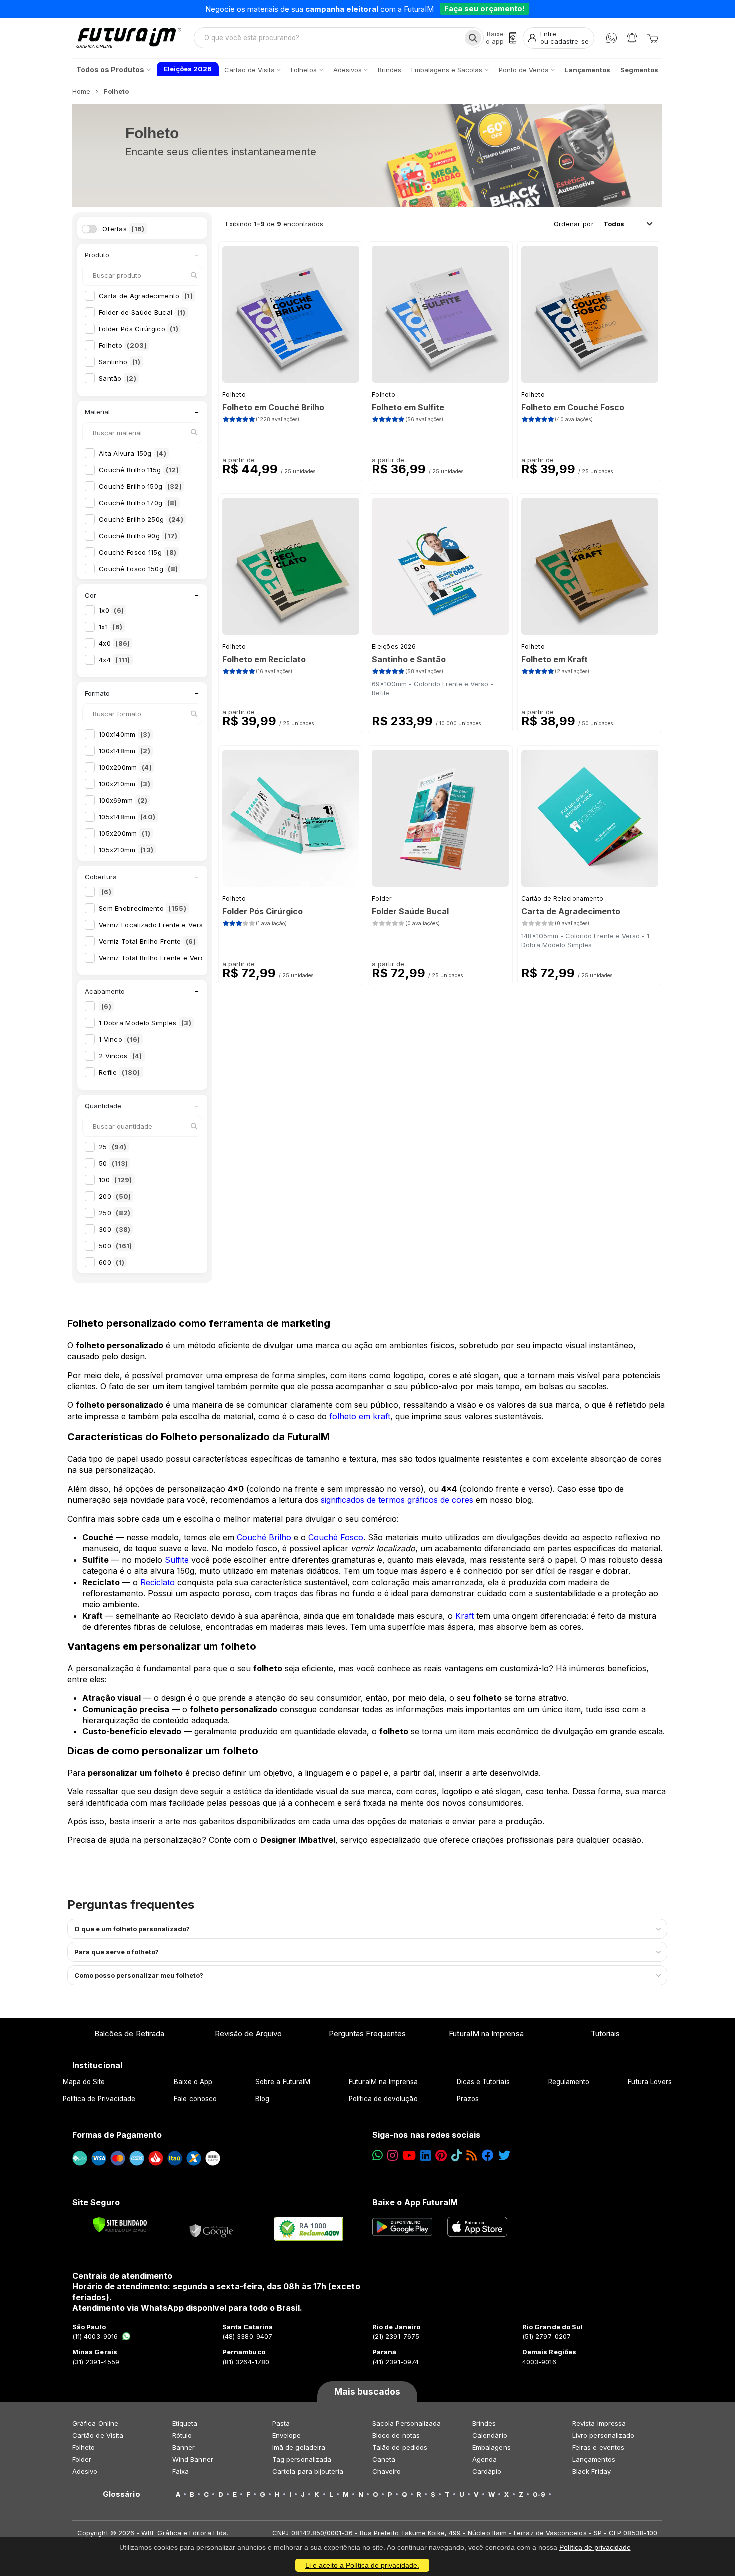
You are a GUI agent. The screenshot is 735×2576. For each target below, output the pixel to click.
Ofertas (124, 229)
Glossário (122, 2494)
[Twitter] (504, 2156)
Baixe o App (193, 2082)
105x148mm (127, 817)
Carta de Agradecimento (146, 296)
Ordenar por (574, 224)
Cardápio (487, 2471)
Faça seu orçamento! (485, 9)
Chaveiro (387, 2471)
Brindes (484, 2423)
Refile (120, 1072)
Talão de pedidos (400, 2447)
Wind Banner (193, 2459)
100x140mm (125, 734)
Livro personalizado (603, 2435)
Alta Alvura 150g (133, 453)
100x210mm (125, 784)
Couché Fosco (336, 1537)
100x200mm (125, 767)
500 (116, 1246)
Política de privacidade (595, 2547)
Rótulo (182, 2435)
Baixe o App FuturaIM (415, 2202)
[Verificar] (120, 2225)
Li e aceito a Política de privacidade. (362, 2565)
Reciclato (158, 1582)
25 (113, 1147)
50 (113, 1163)
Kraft (465, 1616)
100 (116, 1180)
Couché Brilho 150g (140, 486)
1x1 (111, 627)
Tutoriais (606, 2034)
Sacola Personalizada (407, 2423)
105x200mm (125, 833)
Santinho (120, 362)
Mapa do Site (84, 2082)
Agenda (485, 2459)
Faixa (181, 2471)
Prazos (468, 2099)
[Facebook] (488, 2156)
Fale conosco (195, 2099)
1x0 (111, 610)
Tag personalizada (302, 2459)
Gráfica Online (95, 2423)
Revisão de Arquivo (248, 2034)
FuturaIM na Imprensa (486, 2034)
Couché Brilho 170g (138, 503)
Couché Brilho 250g (141, 519)
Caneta (384, 2459)
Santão (118, 378)
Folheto (123, 345)
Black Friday (592, 2471)
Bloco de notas (396, 2435)
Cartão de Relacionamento (562, 899)
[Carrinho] (653, 38)
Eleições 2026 (394, 647)
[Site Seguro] (212, 2229)
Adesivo (85, 2471)
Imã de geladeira (299, 2447)
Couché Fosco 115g (138, 552)
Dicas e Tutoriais (483, 2082)
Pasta (281, 2423)
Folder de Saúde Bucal (142, 312)
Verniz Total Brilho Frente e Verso (163, 958)
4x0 (114, 643)
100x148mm (125, 751)
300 (115, 1229)
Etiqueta (185, 2423)
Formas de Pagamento (117, 2135)
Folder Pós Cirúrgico (139, 329)
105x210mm (126, 850)
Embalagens (492, 2447)
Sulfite (177, 1560)
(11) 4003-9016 (95, 2336)
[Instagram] (393, 2156)
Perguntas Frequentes (367, 2034)
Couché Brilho (264, 1537)
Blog (262, 2099)
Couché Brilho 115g (139, 470)
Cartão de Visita (98, 2435)
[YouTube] (409, 2156)
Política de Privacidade (99, 2099)
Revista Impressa (599, 2423)
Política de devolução (383, 2099)
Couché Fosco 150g (138, 569)
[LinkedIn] (426, 2156)
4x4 (115, 660)
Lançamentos (594, 2459)
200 (115, 1196)
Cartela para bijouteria (308, 2471)
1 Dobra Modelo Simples (145, 1023)
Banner (184, 2447)
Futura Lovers (650, 2082)
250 (115, 1213)
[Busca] (473, 38)
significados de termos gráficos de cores (397, 1500)
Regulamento (569, 2082)
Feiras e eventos (598, 2447)
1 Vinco (120, 1039)
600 (112, 1262)
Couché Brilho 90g (138, 536)
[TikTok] (457, 2156)
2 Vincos (121, 1056)
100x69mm (123, 800)
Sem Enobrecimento (143, 908)
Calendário (490, 2435)
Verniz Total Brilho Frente (147, 941)
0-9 (539, 2494)
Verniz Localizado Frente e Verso (163, 925)
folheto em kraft (360, 1416)
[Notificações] (632, 38)
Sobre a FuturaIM (283, 2082)
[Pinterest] (441, 2156)
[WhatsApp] (612, 38)
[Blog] (472, 2156)
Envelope (287, 2435)
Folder (382, 899)
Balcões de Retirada (129, 2034)
